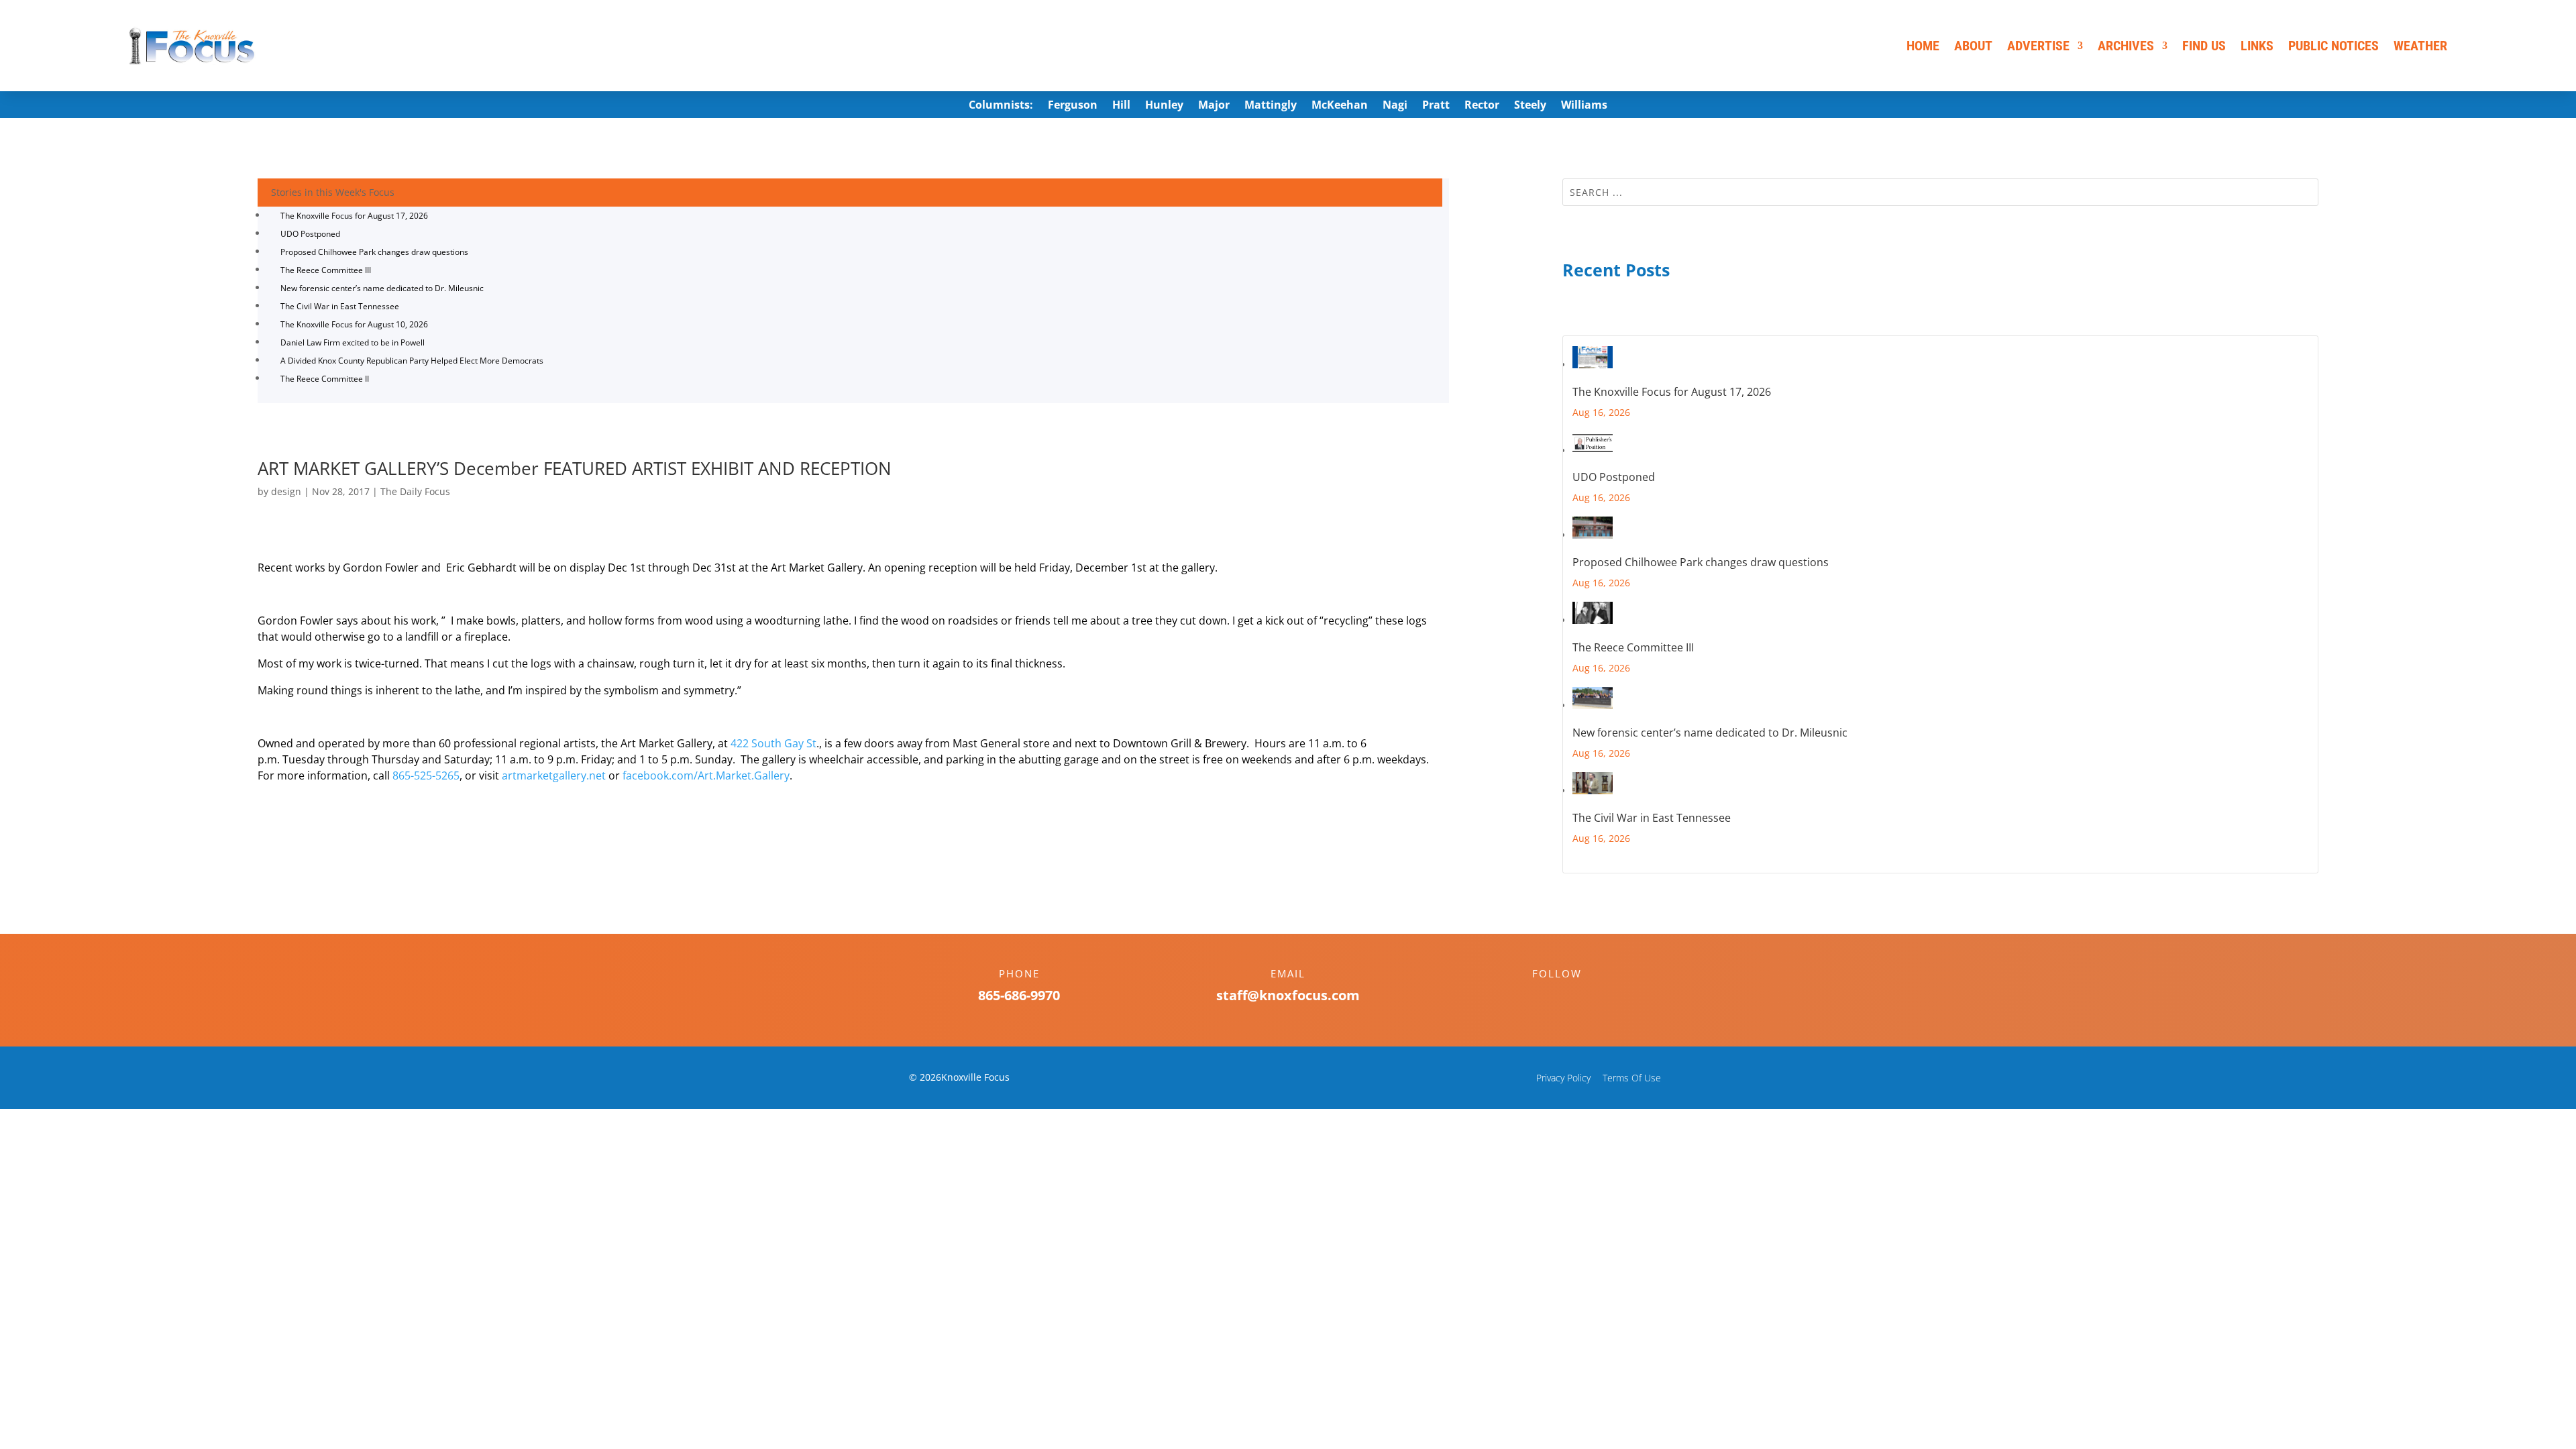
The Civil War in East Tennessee (340, 306)
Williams (1584, 106)
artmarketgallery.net (554, 775)
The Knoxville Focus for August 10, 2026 (354, 324)
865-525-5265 (426, 775)
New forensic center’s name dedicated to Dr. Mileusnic (382, 288)
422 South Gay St (773, 743)
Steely (1530, 106)
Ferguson (1073, 106)
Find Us (2204, 46)
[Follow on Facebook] (1544, 997)
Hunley (1164, 106)
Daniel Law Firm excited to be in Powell (353, 342)
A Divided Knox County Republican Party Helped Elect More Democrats (412, 361)
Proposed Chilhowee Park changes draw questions (374, 252)
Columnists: (1001, 106)
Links (2257, 46)
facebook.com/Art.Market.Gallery (706, 775)
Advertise (2038, 46)
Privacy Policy (1563, 1078)
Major (1214, 106)
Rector (1482, 106)
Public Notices (2333, 46)
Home (1923, 46)
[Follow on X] (1570, 997)
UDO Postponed (310, 234)
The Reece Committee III (326, 270)
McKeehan (1340, 106)
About (1973, 46)
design (286, 491)
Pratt (1436, 106)
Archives (2126, 46)
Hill (1121, 106)
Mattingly (1271, 106)
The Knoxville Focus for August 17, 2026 (354, 216)
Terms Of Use (1632, 1078)
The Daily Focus (415, 491)
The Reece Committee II (325, 379)
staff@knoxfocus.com (1288, 995)
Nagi (1395, 106)
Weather (2420, 46)
